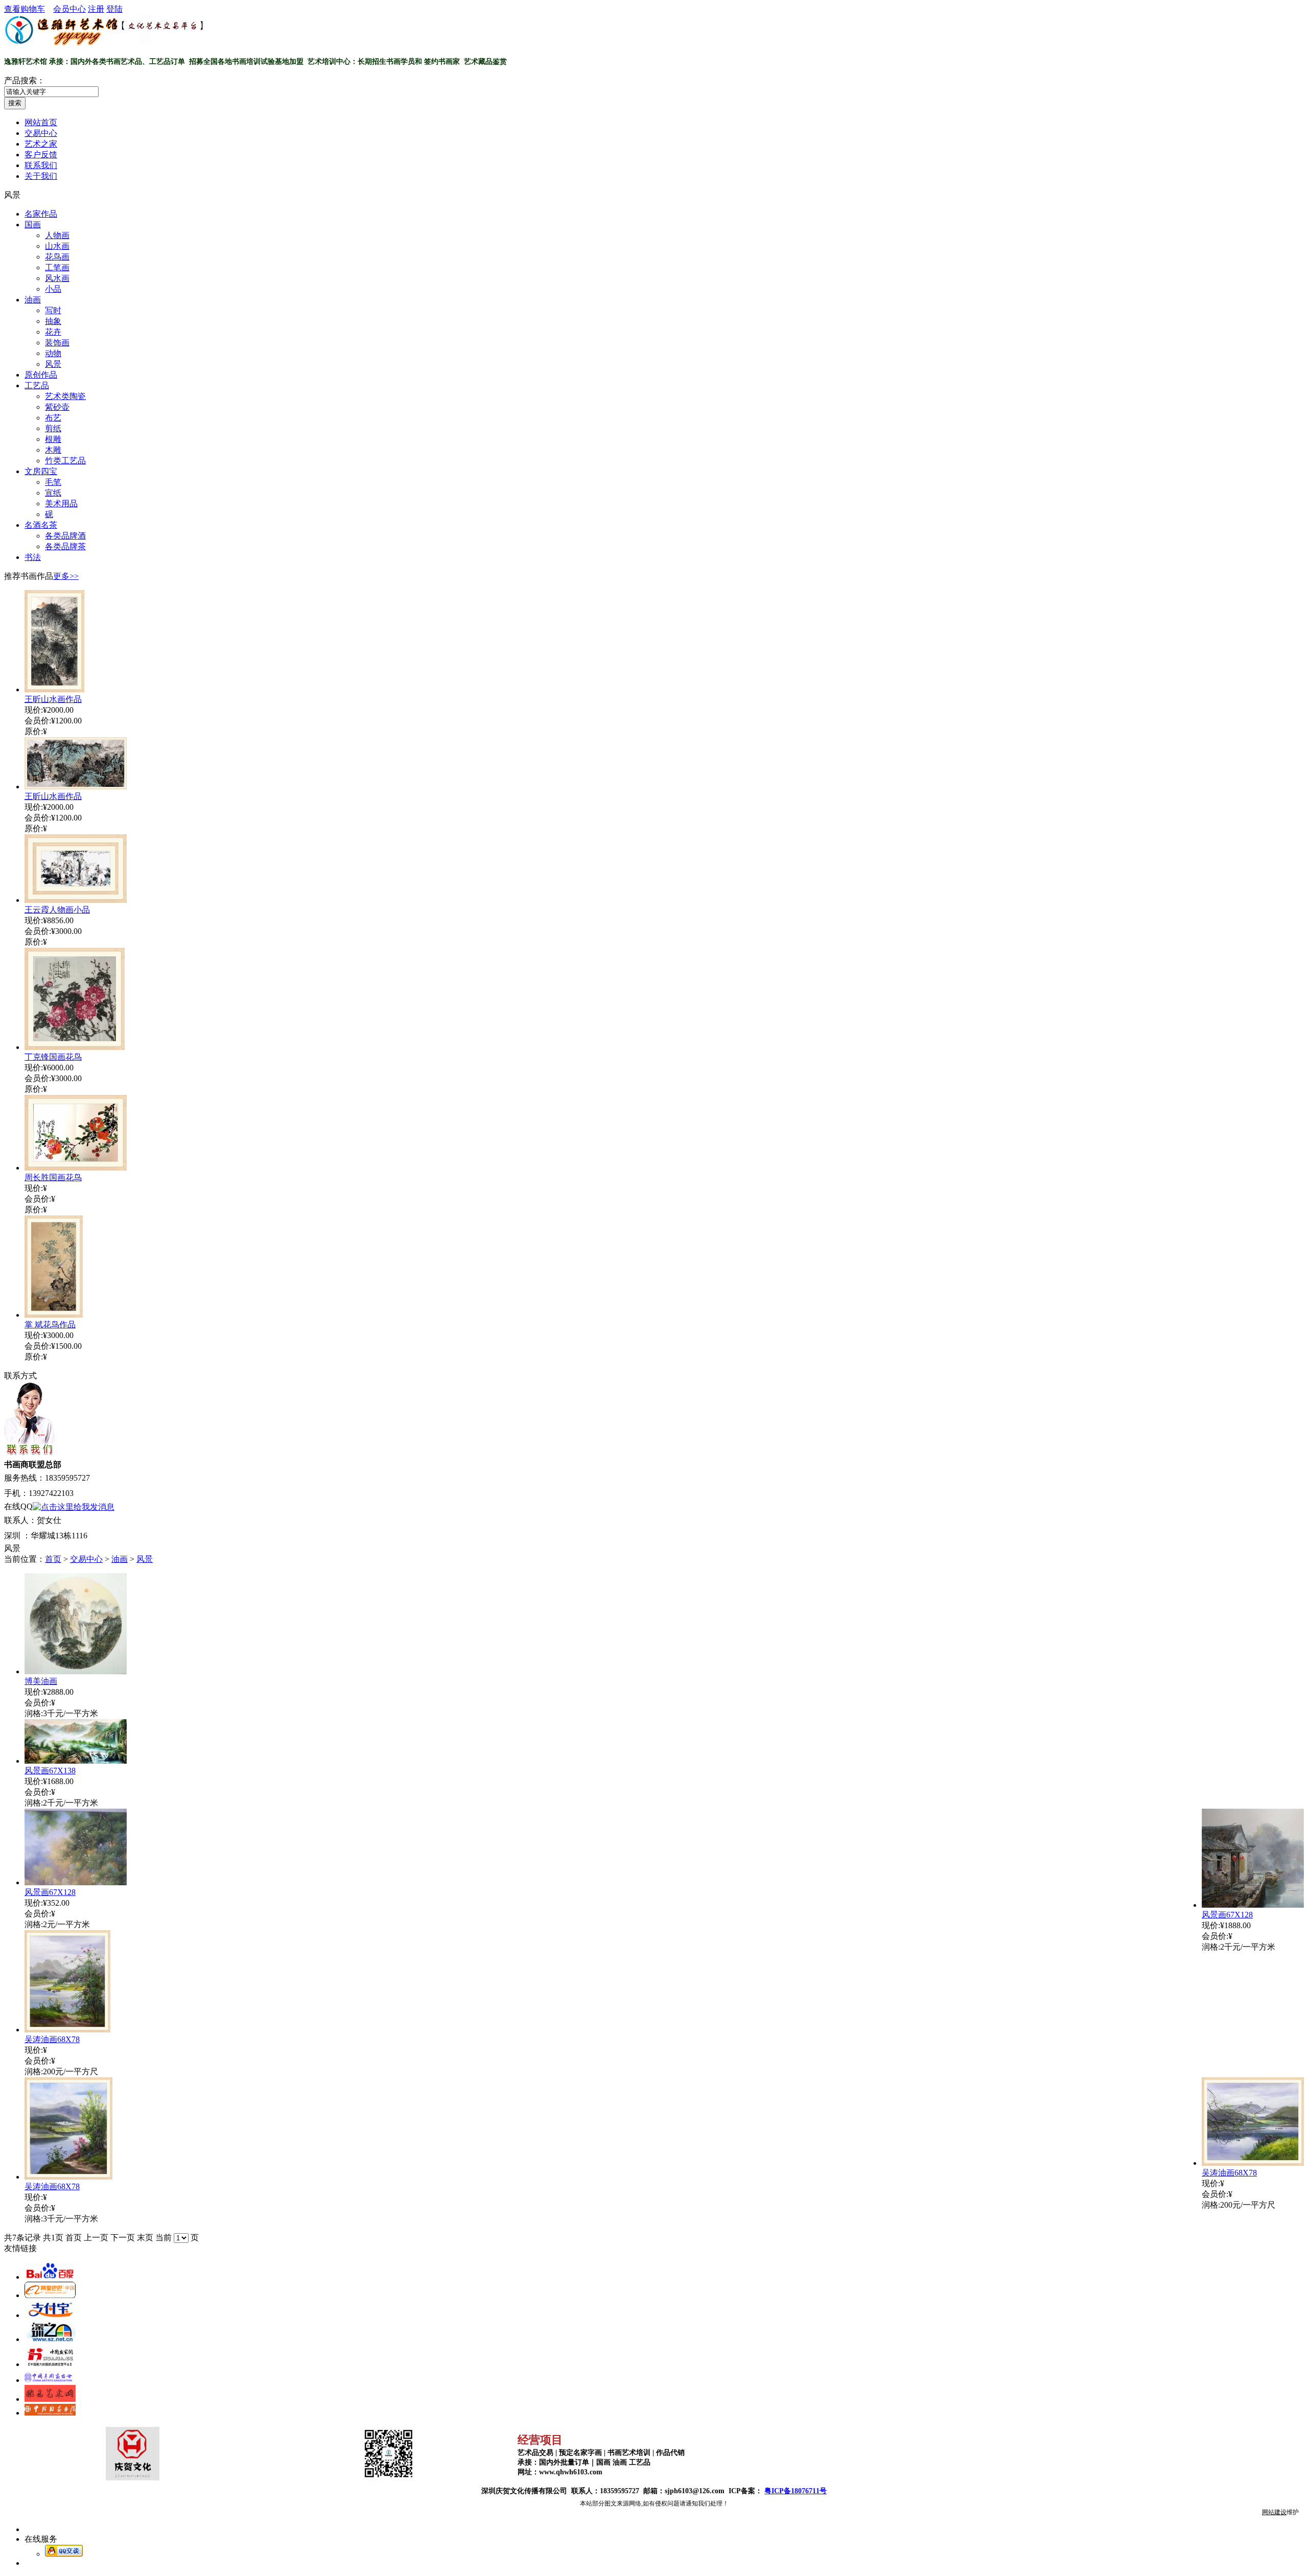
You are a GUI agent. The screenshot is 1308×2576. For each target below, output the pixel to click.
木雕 (53, 450)
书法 (33, 557)
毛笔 (53, 482)
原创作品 (41, 375)
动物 (53, 353)
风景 (53, 364)
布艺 (53, 418)
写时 (53, 310)
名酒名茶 (41, 525)
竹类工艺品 (65, 461)
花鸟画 (57, 257)
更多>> (66, 576)
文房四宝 (41, 471)
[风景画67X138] (76, 1761)
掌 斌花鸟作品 (50, 1325)
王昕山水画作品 (53, 699)
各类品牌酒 (65, 536)
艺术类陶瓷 (65, 396)
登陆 (114, 9)
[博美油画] (76, 1671)
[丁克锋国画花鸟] (75, 1047)
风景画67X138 (50, 1771)
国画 (33, 225)
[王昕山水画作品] (54, 689)
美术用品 (61, 504)
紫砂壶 (57, 407)
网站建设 (1274, 2512)
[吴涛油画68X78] (67, 2030)
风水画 (57, 278)
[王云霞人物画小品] (76, 900)
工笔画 (57, 267)
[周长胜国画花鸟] (76, 1168)
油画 (33, 300)
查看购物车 (25, 9)
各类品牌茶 (65, 546)
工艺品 (37, 385)
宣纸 (53, 493)
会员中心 (69, 9)
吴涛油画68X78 (52, 2039)
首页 (53, 1559)
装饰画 (57, 343)
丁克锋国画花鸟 (53, 1057)
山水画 (57, 246)
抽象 (53, 321)
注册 (96, 9)
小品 (53, 289)
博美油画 (41, 1681)
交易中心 (86, 1559)
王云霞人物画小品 (57, 910)
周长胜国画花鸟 (53, 1177)
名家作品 (41, 214)
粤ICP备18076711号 (796, 2491)
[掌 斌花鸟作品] (54, 1315)
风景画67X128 (1227, 1915)
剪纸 (53, 428)
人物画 (57, 235)
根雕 (53, 439)
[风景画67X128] (1253, 1905)
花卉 (53, 332)
